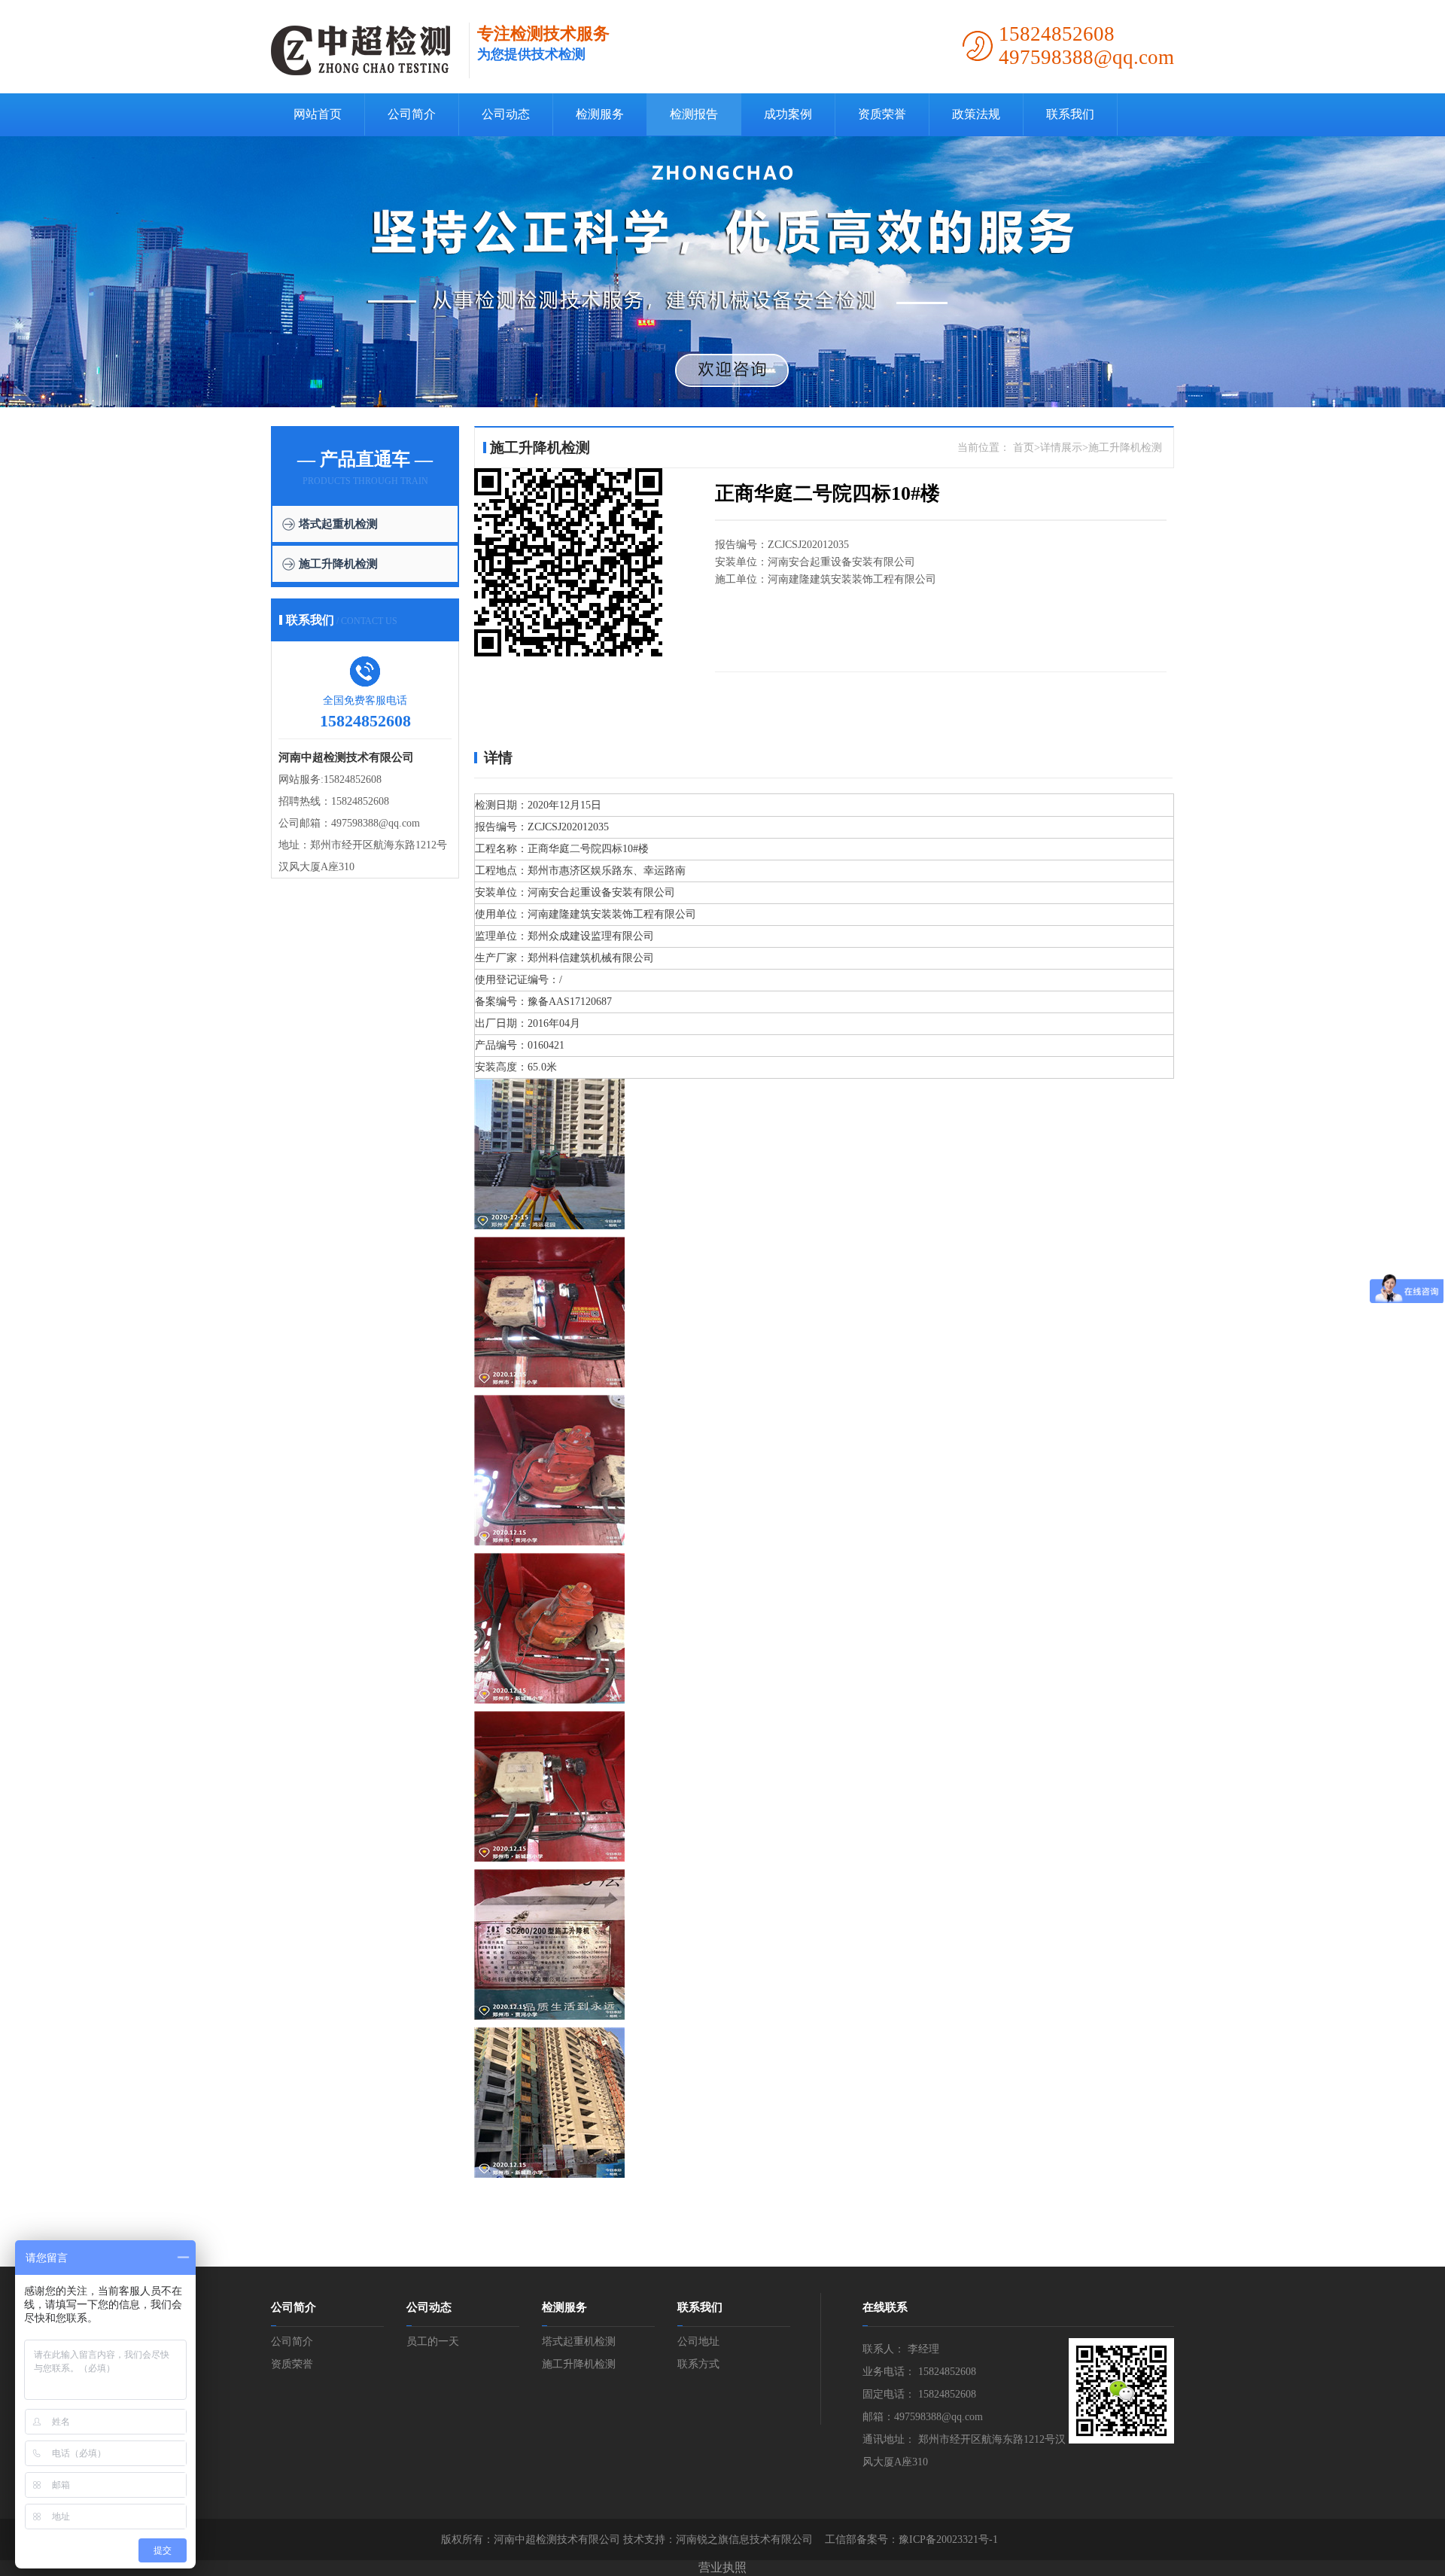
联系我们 (1070, 114)
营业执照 (722, 2567)
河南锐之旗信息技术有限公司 (744, 2539)
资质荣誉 (882, 114)
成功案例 (788, 114)
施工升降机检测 (338, 564)
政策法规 (976, 114)
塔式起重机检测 (338, 524)
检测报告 (694, 114)
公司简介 (412, 114)
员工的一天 (433, 2342)
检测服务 (600, 114)
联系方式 (698, 2364)
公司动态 (506, 114)
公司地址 (698, 2342)
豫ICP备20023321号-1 (948, 2539)
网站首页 (318, 114)
